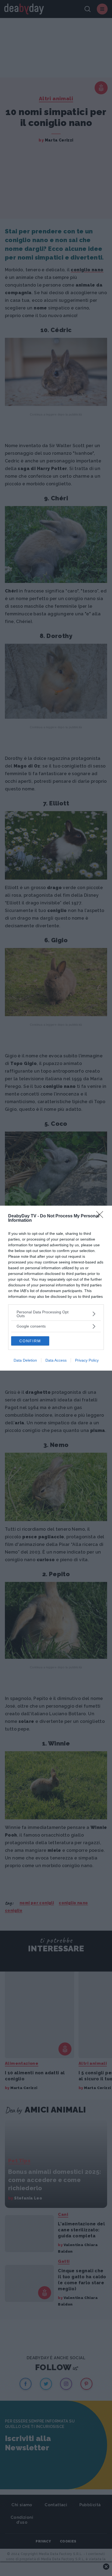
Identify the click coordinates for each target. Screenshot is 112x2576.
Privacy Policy (87, 1360)
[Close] (101, 1216)
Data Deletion (25, 1360)
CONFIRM (30, 1341)
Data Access (56, 1360)
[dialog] (56, 1288)
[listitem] (56, 1314)
